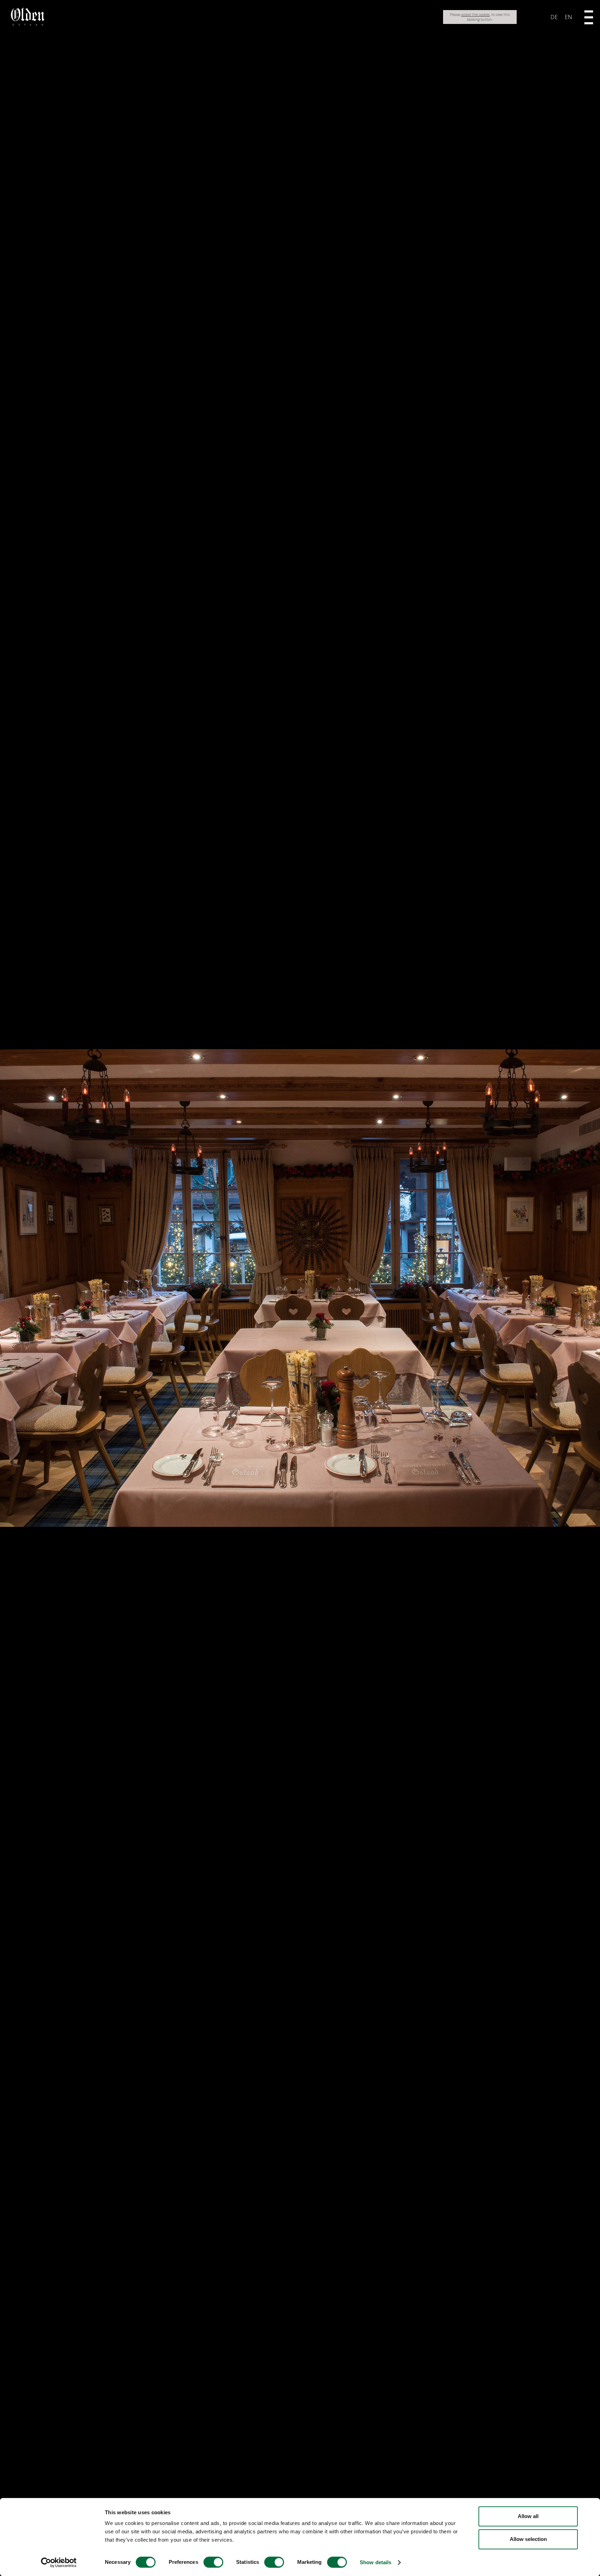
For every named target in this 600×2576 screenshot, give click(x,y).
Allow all (528, 2516)
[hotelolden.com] (28, 24)
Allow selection (528, 2539)
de (554, 17)
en (568, 17)
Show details (376, 2562)
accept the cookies (475, 15)
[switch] (213, 2562)
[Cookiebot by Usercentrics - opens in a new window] (59, 2562)
